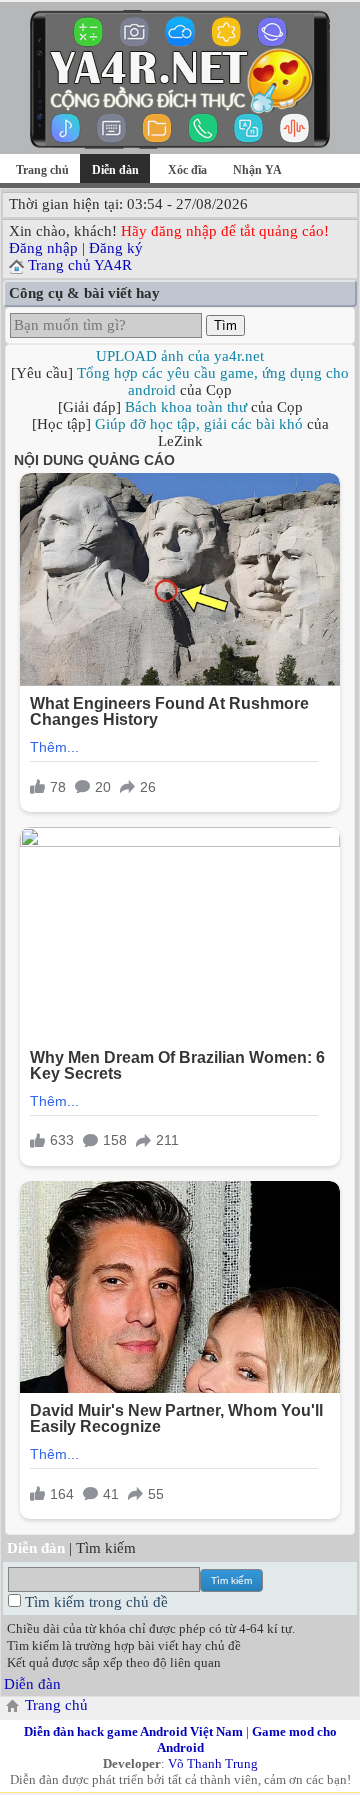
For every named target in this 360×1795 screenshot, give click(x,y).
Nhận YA (257, 170)
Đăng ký (116, 248)
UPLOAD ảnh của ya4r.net (180, 356)
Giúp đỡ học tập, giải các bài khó (199, 424)
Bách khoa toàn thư (186, 407)
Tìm (225, 325)
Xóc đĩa (187, 170)
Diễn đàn (32, 1684)
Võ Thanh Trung (213, 1763)
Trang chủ (42, 170)
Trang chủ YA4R (80, 265)
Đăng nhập (43, 248)
